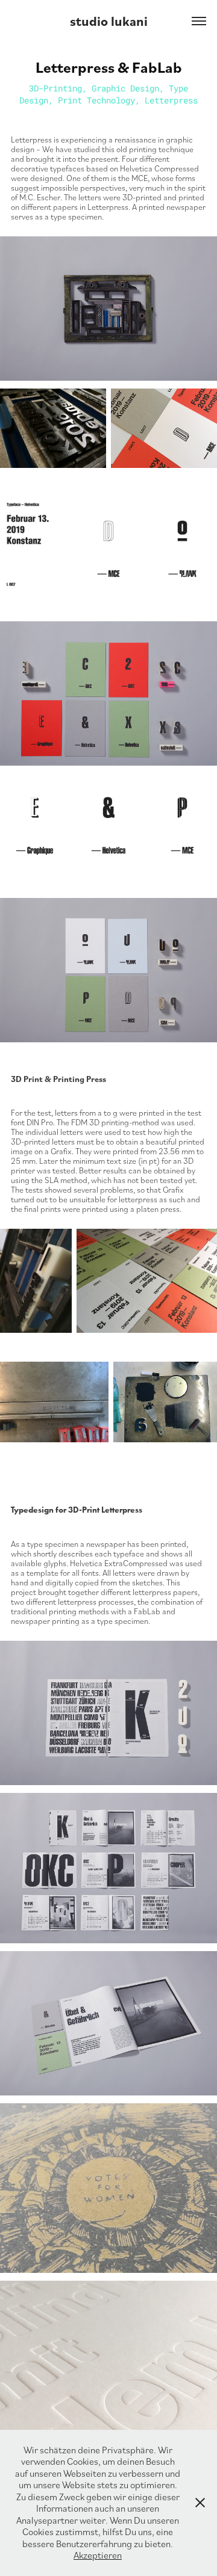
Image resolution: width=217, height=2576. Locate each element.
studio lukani (109, 21)
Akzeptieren (98, 2555)
